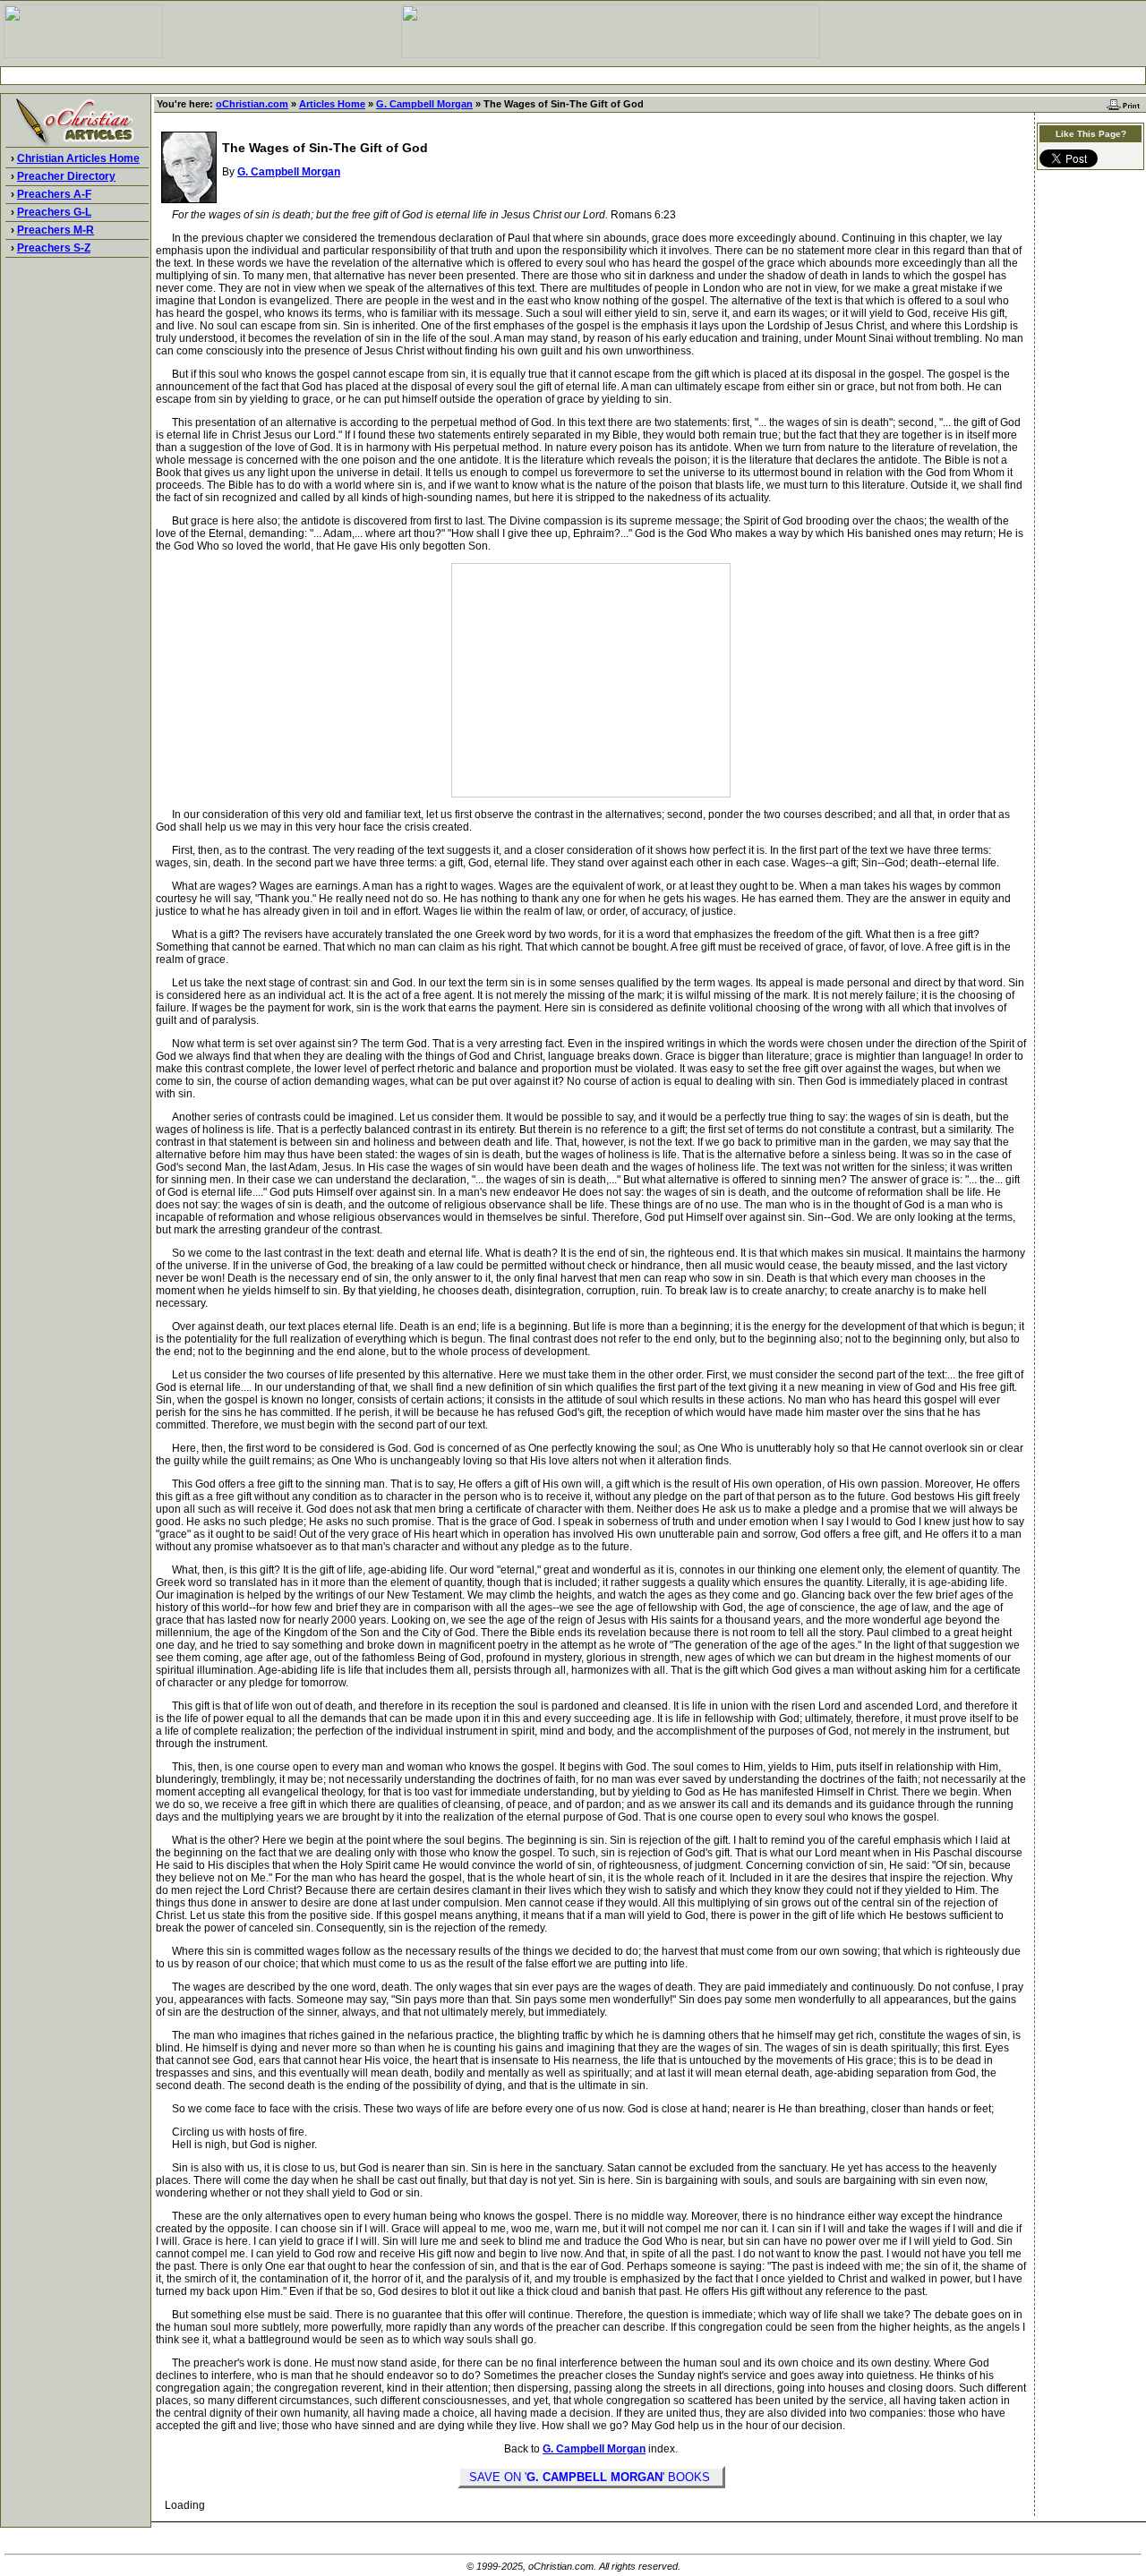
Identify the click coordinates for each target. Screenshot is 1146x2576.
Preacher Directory (66, 176)
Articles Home (332, 104)
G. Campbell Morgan (424, 104)
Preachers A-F (54, 194)
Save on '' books (591, 2477)
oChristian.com (252, 104)
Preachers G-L (54, 212)
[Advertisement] (573, 76)
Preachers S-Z (54, 248)
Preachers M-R (56, 230)
